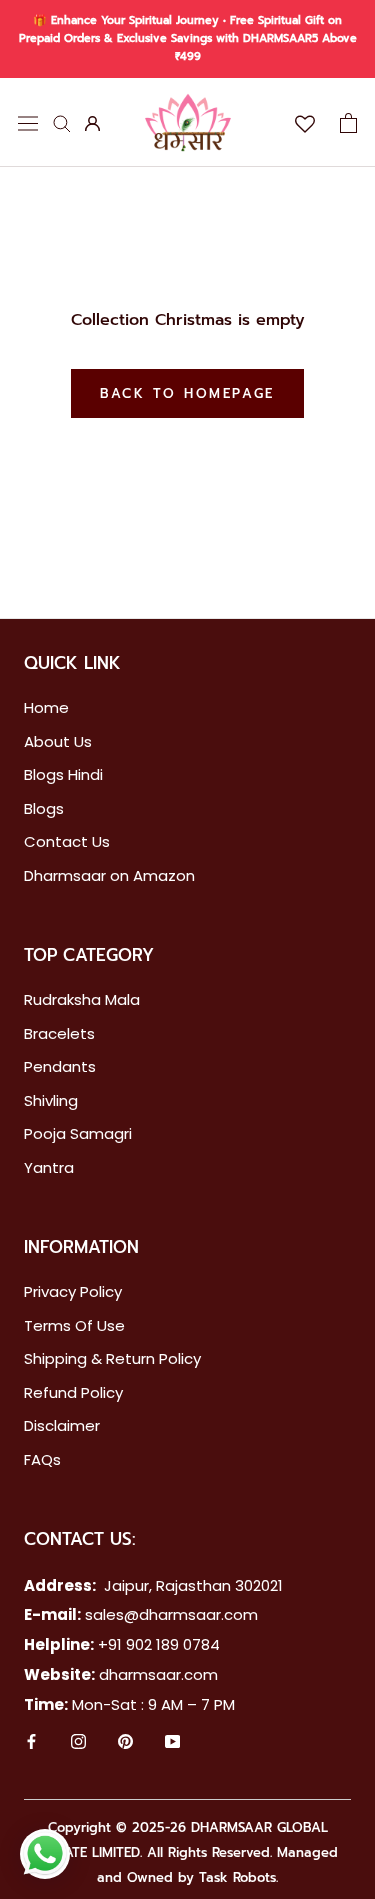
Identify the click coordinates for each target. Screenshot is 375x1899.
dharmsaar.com (158, 1674)
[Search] (62, 122)
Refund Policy (73, 1392)
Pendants (60, 1066)
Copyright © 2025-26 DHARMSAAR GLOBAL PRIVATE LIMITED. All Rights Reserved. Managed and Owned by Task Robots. (187, 1852)
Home (46, 707)
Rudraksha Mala (82, 999)
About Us (58, 741)
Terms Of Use (74, 1325)
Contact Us (67, 841)
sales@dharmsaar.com (171, 1614)
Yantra (49, 1167)
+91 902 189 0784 (159, 1644)
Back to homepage (187, 393)
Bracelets (59, 1033)
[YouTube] (172, 1743)
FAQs (42, 1459)
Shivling (51, 1100)
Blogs (44, 808)
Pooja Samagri (78, 1133)
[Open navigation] (28, 122)
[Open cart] (348, 123)
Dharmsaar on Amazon (109, 875)
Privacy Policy (73, 1291)
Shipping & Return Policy (112, 1358)
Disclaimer (62, 1425)
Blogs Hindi (63, 774)
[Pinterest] (125, 1743)
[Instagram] (78, 1743)
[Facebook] (31, 1743)
